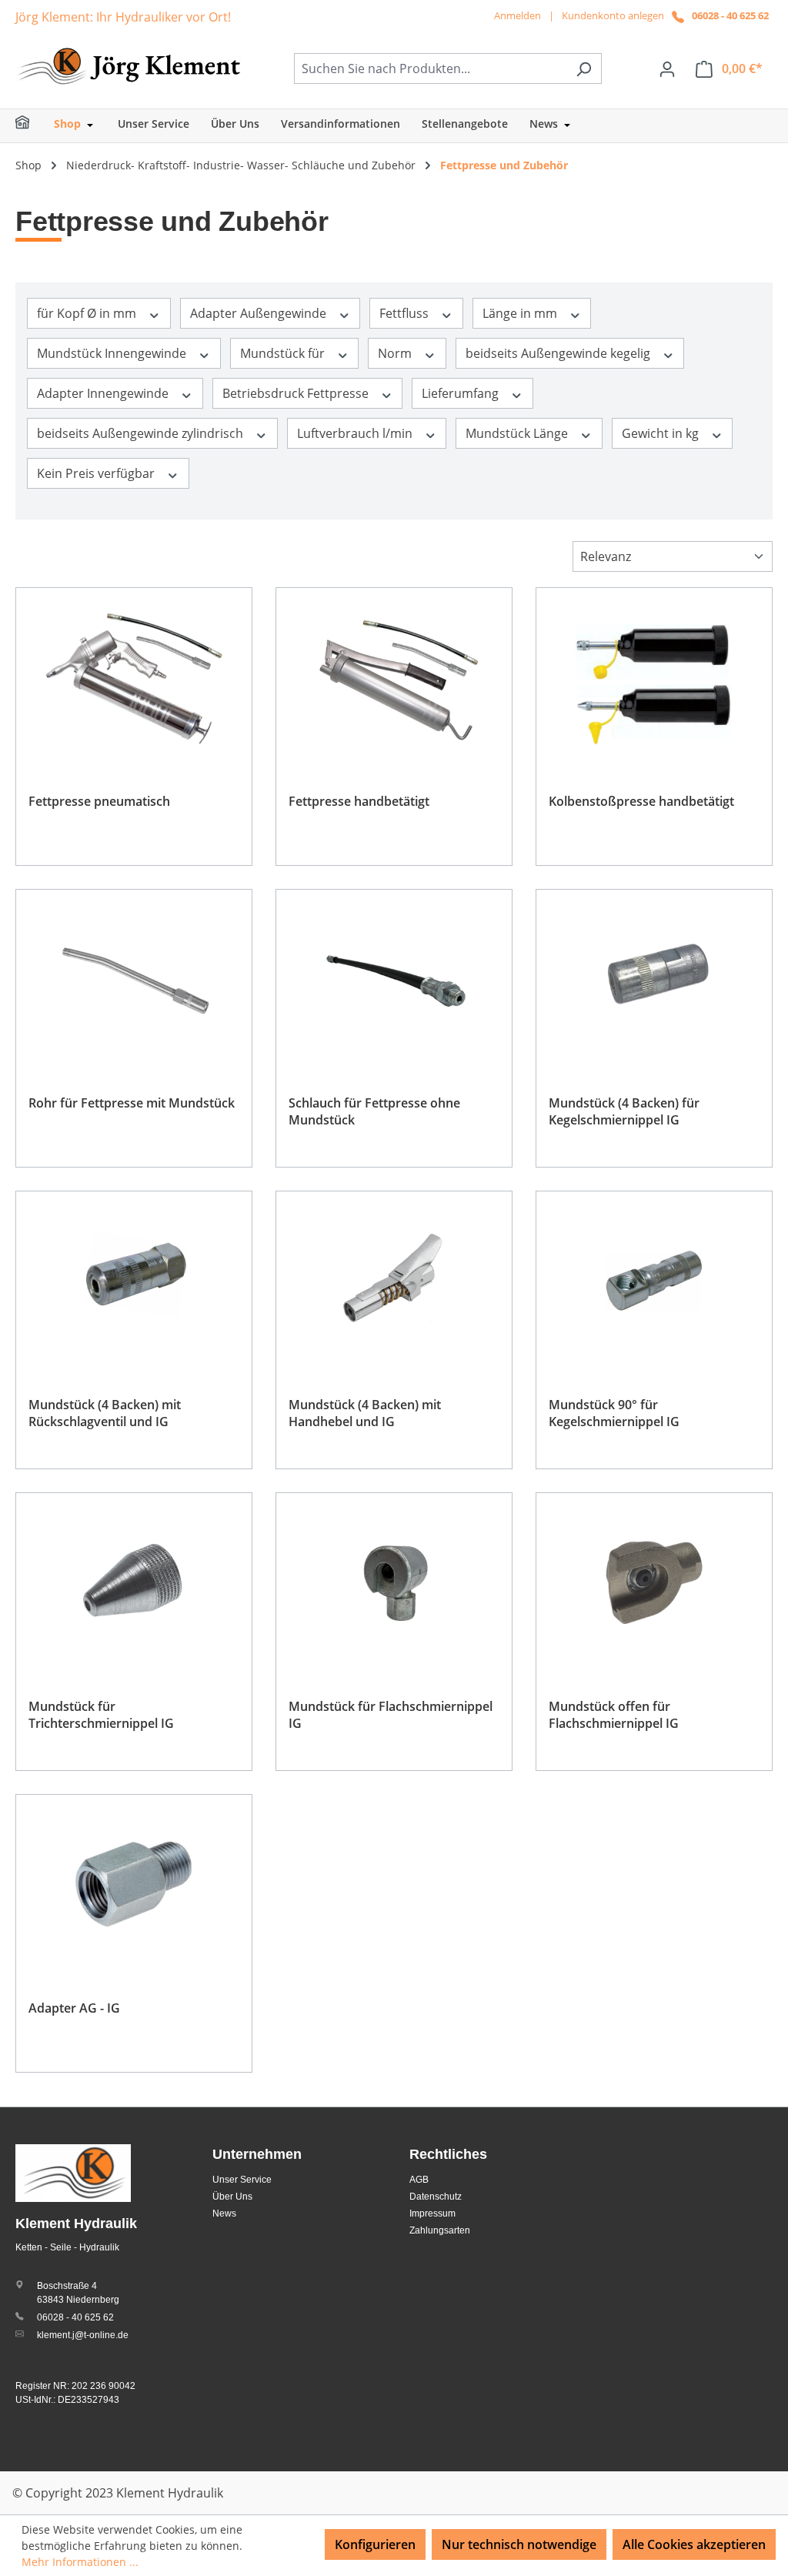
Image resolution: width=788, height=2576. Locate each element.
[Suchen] (584, 68)
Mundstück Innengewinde (113, 353)
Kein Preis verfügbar (97, 473)
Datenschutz (436, 2197)
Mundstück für (284, 353)
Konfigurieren (375, 2544)
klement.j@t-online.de (83, 2335)
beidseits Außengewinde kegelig (559, 353)
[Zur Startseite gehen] (131, 65)
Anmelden (518, 15)
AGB (419, 2180)
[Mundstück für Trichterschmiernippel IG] (134, 1582)
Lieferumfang (462, 393)
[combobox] (430, 68)
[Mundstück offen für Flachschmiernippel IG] (654, 1582)
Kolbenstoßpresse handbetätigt (641, 801)
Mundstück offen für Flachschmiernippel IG (614, 1715)
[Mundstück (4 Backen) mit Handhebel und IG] (394, 1281)
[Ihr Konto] (667, 68)
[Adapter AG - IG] (134, 1884)
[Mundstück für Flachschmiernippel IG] (394, 1582)
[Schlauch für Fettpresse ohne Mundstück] (394, 979)
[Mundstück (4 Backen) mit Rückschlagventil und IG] (134, 1281)
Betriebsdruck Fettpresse (297, 393)
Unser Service (242, 2180)
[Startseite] (32, 126)
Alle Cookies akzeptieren (694, 2544)
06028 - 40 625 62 (730, 15)
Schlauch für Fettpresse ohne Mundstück (374, 1111)
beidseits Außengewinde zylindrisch (142, 433)
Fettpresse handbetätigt (359, 801)
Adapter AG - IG (74, 2008)
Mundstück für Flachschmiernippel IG (391, 1715)
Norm (396, 353)
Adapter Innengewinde (104, 393)
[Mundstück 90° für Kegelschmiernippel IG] (654, 1281)
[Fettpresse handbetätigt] (394, 677)
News (224, 2213)
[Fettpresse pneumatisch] (134, 677)
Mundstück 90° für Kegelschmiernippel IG (614, 1413)
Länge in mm (521, 313)
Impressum (432, 2213)
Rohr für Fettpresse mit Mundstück (132, 1103)
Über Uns (232, 2197)
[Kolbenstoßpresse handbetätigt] (654, 677)
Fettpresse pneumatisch (99, 801)
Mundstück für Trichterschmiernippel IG (101, 1715)
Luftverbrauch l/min (356, 433)
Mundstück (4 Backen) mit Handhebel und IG (365, 1413)
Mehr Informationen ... (80, 2562)
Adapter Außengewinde (260, 313)
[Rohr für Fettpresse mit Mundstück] (134, 979)
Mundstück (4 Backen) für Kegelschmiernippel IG (624, 1111)
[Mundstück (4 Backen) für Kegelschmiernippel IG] (654, 979)
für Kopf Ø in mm (88, 313)
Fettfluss (406, 313)
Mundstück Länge (518, 433)
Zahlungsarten (440, 2230)
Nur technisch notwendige (519, 2544)
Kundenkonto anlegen (613, 15)
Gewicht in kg (662, 433)
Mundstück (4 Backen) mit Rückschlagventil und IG (105, 1413)
